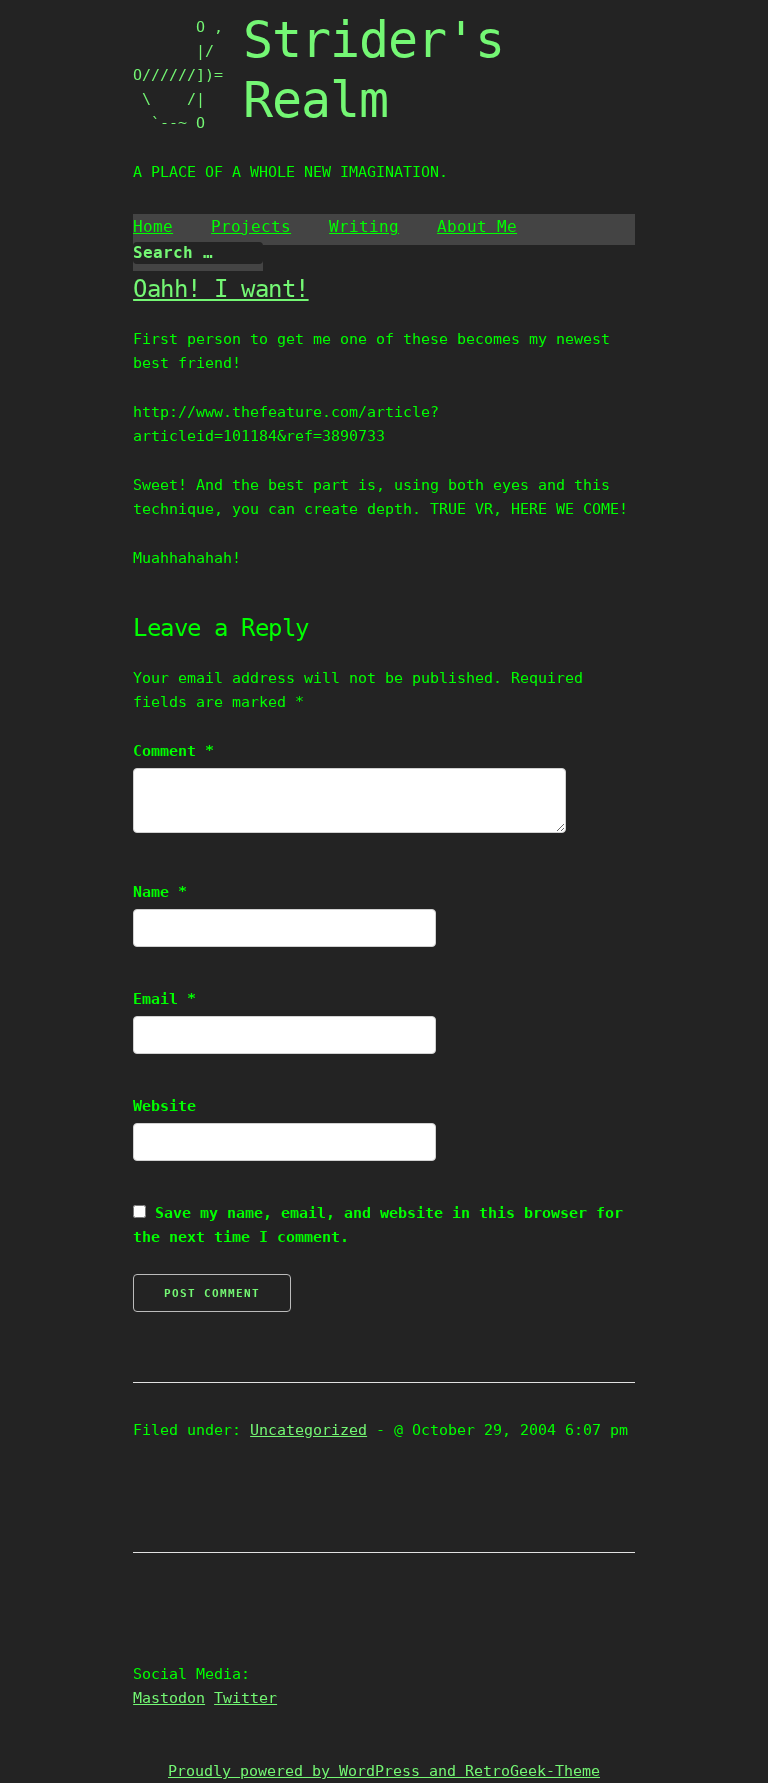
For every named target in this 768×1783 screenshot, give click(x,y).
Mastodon (169, 1698)
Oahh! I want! (221, 289)
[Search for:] (198, 253)
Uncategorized (308, 1430)
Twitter (245, 1698)
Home (153, 226)
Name (160, 892)
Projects (251, 226)
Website (164, 1106)
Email (164, 999)
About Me (477, 226)
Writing (364, 226)
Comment (173, 751)
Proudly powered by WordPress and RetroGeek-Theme (384, 1771)
